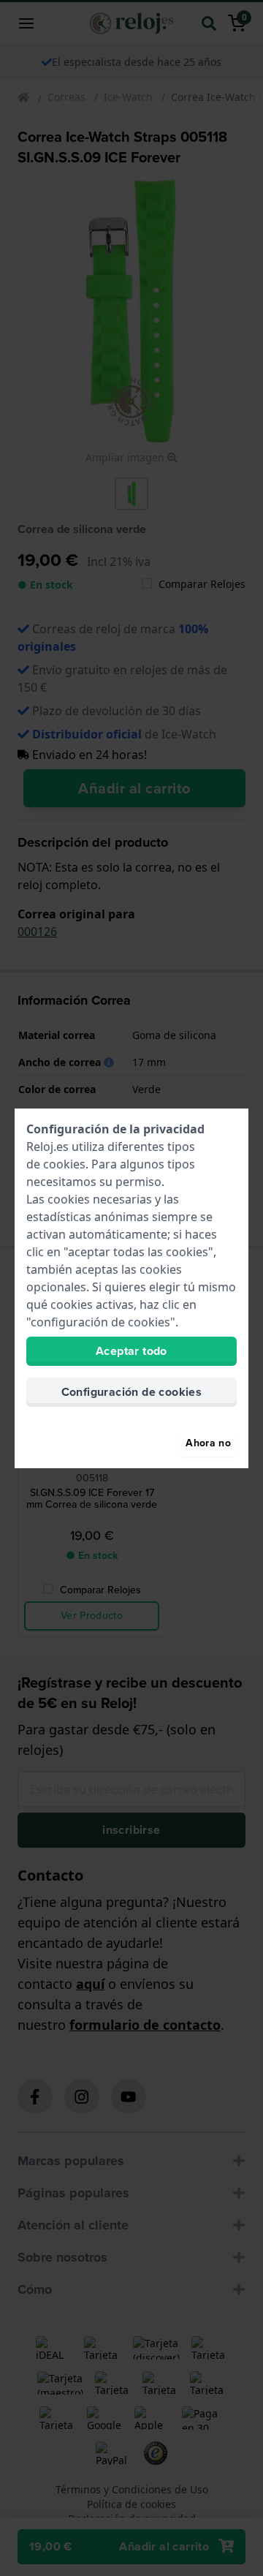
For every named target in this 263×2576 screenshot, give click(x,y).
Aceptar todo (131, 1351)
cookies (64, 1164)
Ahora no (208, 1443)
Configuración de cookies (132, 1392)
